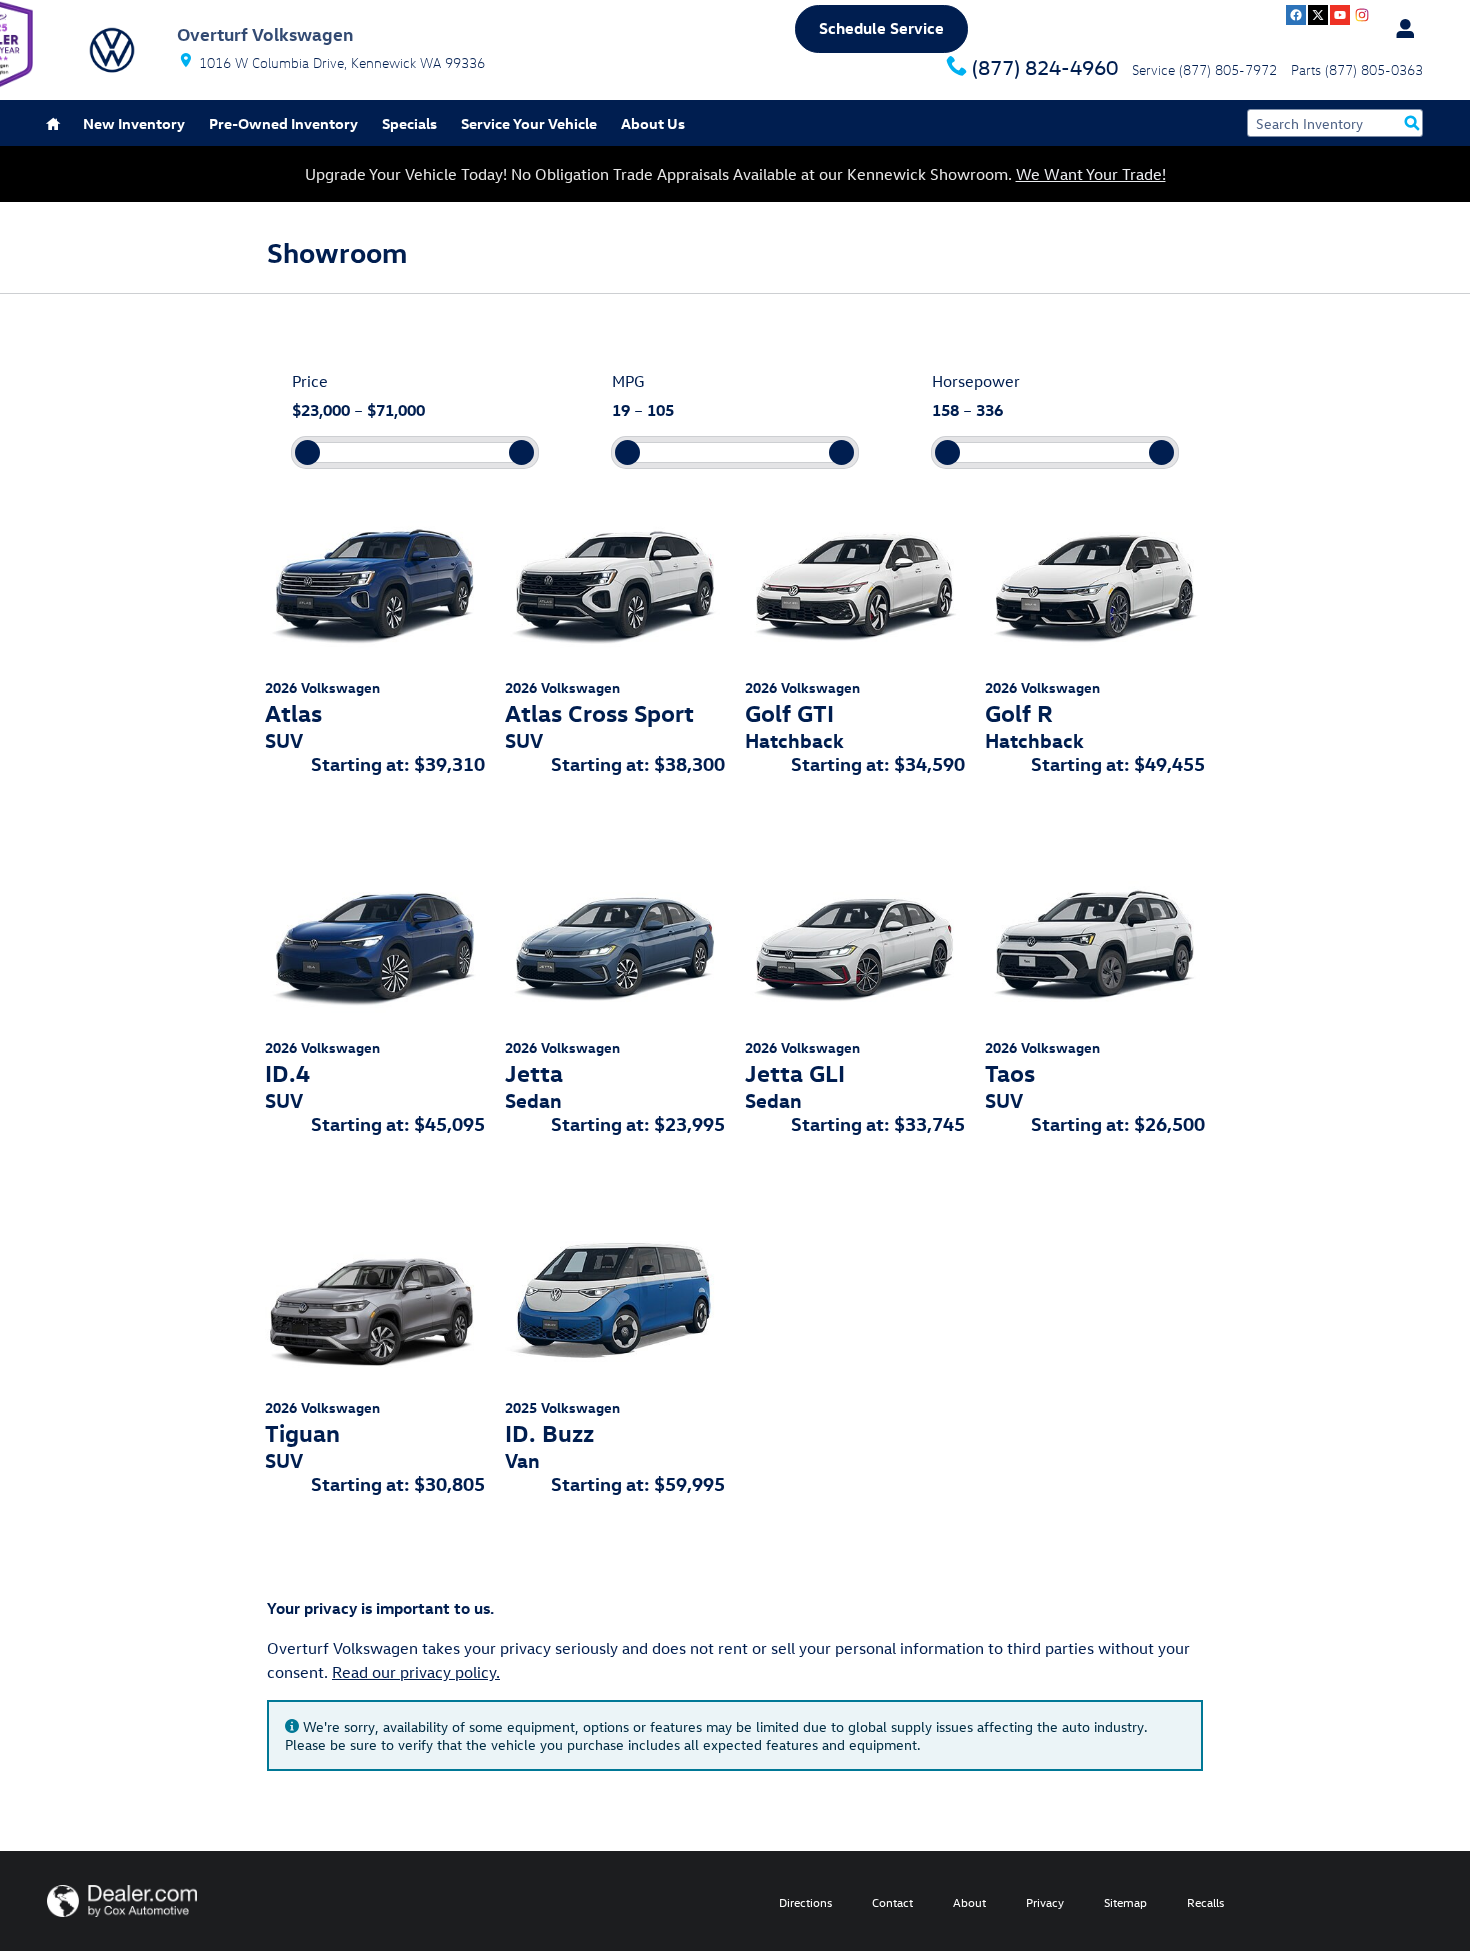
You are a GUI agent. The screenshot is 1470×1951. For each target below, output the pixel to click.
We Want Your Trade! (1091, 174)
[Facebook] (1296, 15)
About (969, 1902)
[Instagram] (1362, 15)
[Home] (112, 50)
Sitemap (1125, 1902)
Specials (409, 123)
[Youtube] (1340, 15)
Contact (892, 1902)
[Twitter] (1318, 15)
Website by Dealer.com (122, 1901)
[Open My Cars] (1400, 29)
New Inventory (134, 123)
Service (529, 123)
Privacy (1045, 1902)
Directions (805, 1902)
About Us (653, 123)
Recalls (1205, 1902)
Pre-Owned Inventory (283, 123)
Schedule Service (881, 28)
